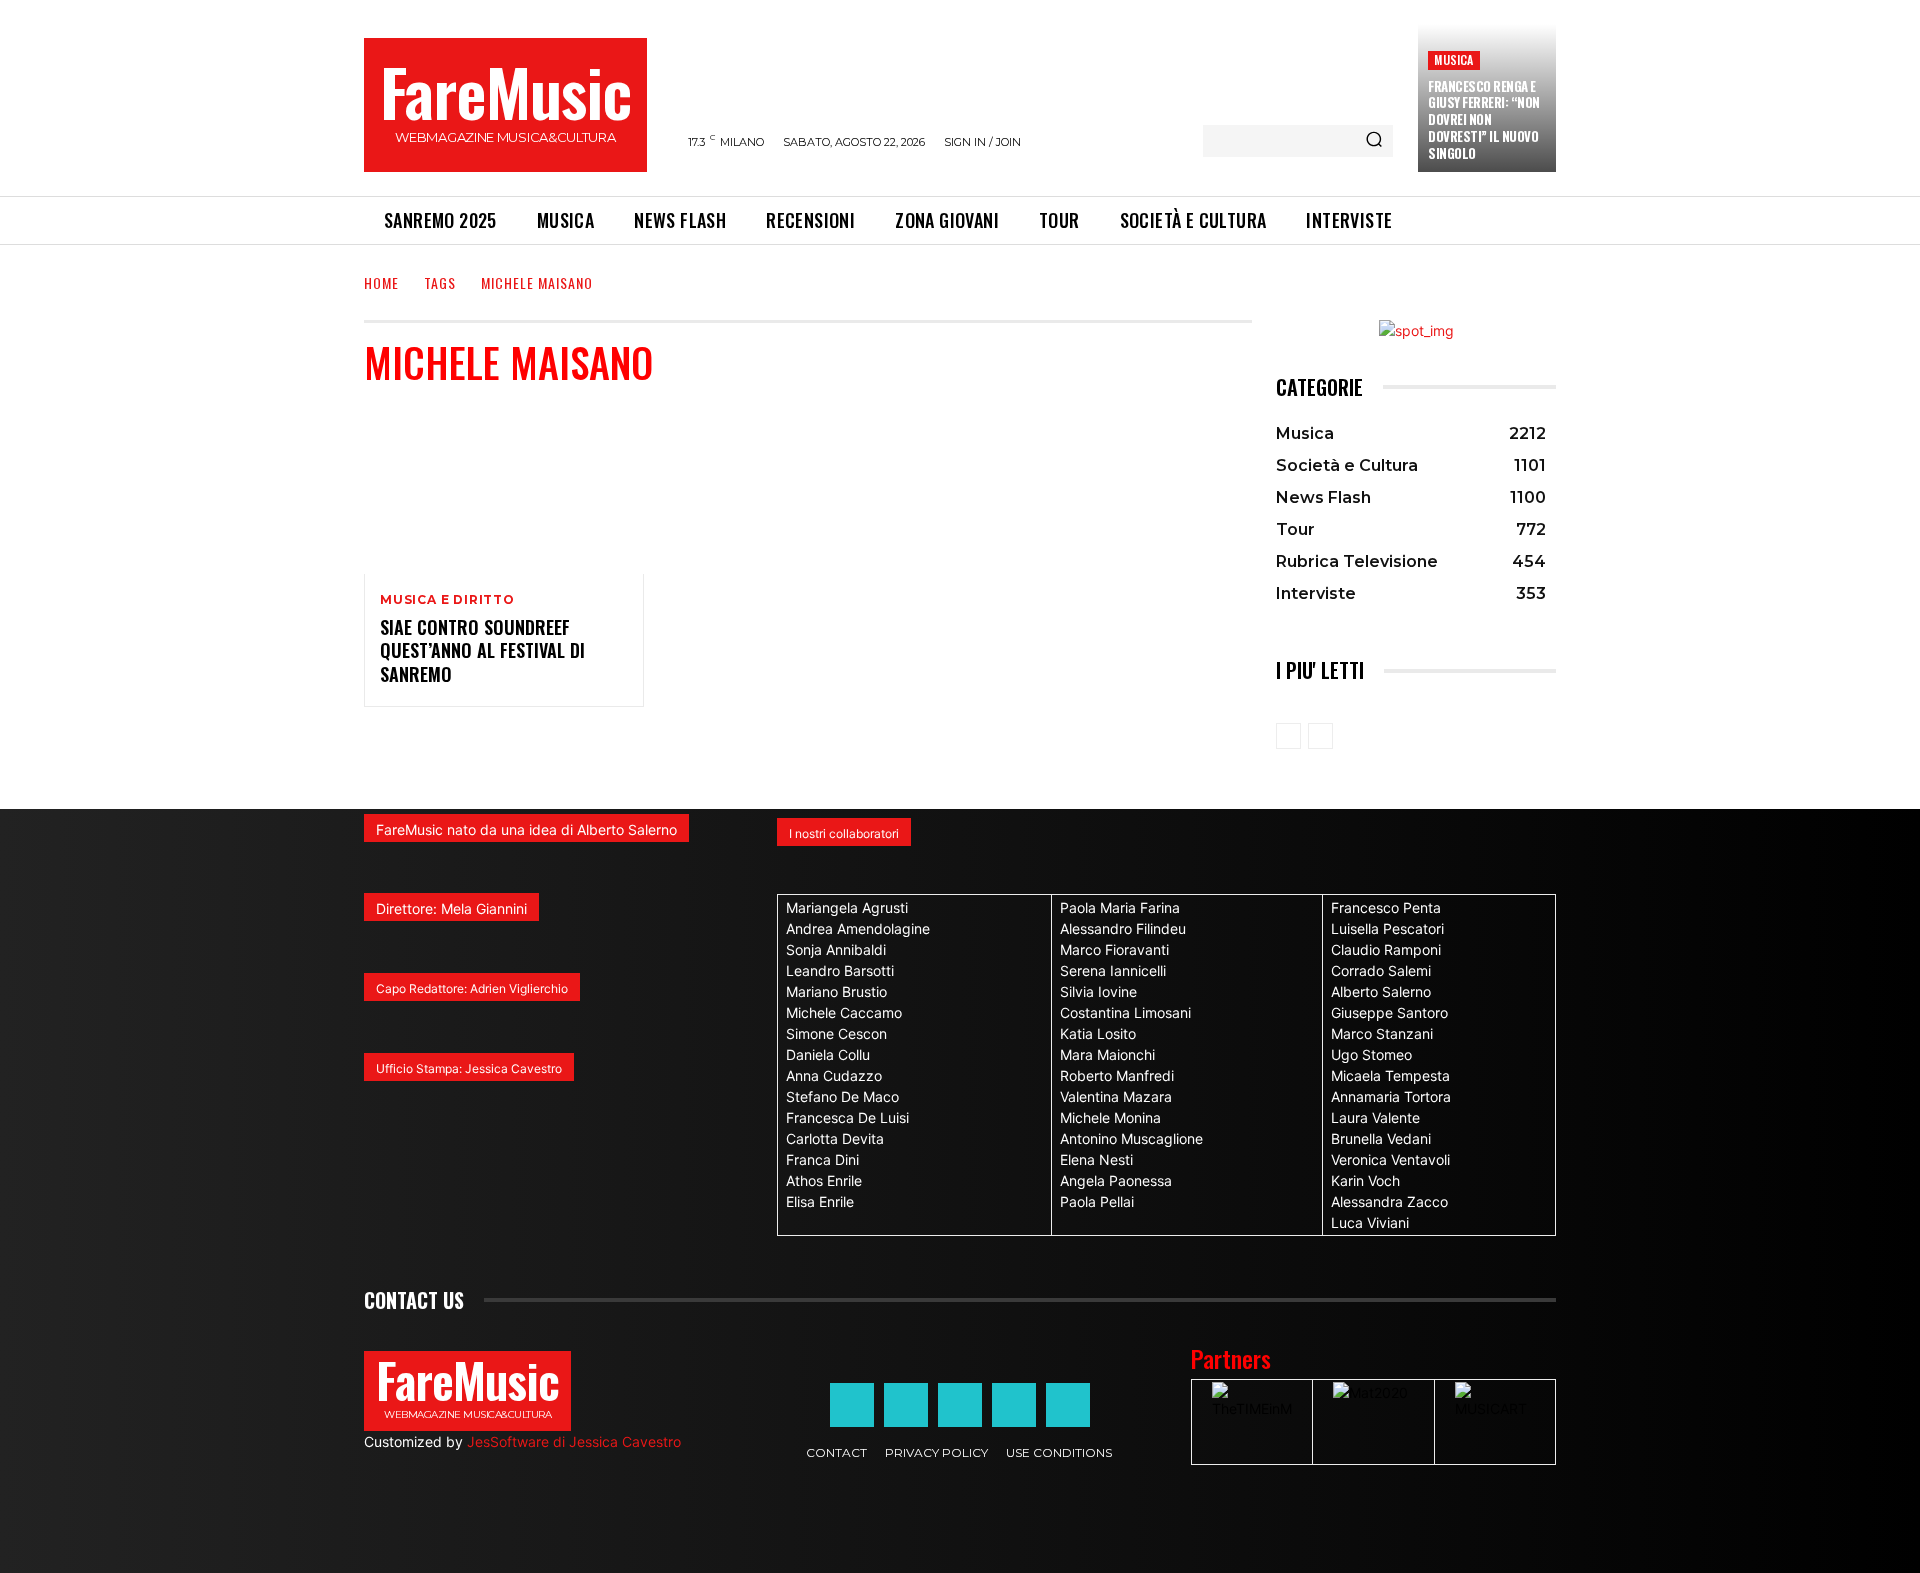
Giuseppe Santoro (1389, 1012)
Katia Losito (1098, 1033)
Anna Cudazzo (834, 1075)
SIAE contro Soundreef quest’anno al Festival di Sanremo (482, 650)
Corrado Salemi (1381, 970)
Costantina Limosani (1125, 1012)
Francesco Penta (1386, 907)
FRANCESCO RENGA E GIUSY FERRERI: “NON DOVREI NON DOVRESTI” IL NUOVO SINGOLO (1484, 120)
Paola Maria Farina (1120, 907)
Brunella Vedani (1381, 1138)
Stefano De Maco (842, 1096)
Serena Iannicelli (1113, 970)
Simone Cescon (836, 1033)
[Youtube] (1068, 1405)
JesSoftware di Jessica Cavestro (574, 1441)
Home (381, 282)
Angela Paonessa (1116, 1180)
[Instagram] (906, 1405)
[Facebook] (852, 1405)
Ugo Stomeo (1371, 1054)
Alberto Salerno (1381, 991)
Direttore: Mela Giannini (451, 908)
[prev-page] (1288, 736)
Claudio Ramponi (1386, 949)
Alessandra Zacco (1389, 1201)
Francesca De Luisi (847, 1117)
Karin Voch (1365, 1180)
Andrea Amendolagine (858, 928)
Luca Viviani (1370, 1222)
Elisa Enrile (820, 1201)
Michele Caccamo (844, 1012)
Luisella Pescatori (1387, 928)
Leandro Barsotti (840, 970)
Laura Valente (1375, 1117)
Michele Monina (1110, 1117)
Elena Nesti (1096, 1159)
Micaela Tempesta (1390, 1075)
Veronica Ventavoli (1390, 1159)
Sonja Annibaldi (836, 949)
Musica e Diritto (447, 600)
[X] (1014, 1405)
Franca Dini (822, 1159)
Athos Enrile (824, 1180)
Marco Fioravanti (1114, 949)
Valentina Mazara (1116, 1096)
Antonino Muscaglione (1131, 1138)
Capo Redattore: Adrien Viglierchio (472, 988)
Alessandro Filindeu (1123, 928)
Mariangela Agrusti (847, 907)
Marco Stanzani (1382, 1033)
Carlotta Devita (835, 1138)
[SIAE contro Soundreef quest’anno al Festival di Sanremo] (504, 490)
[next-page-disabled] (1320, 736)
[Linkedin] (960, 1405)
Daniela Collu (828, 1054)
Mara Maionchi (1107, 1054)
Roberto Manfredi (1117, 1075)
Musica (1453, 59)
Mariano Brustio (836, 991)
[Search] (1374, 141)
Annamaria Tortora (1391, 1096)
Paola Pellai (1097, 1201)
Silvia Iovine (1098, 991)
